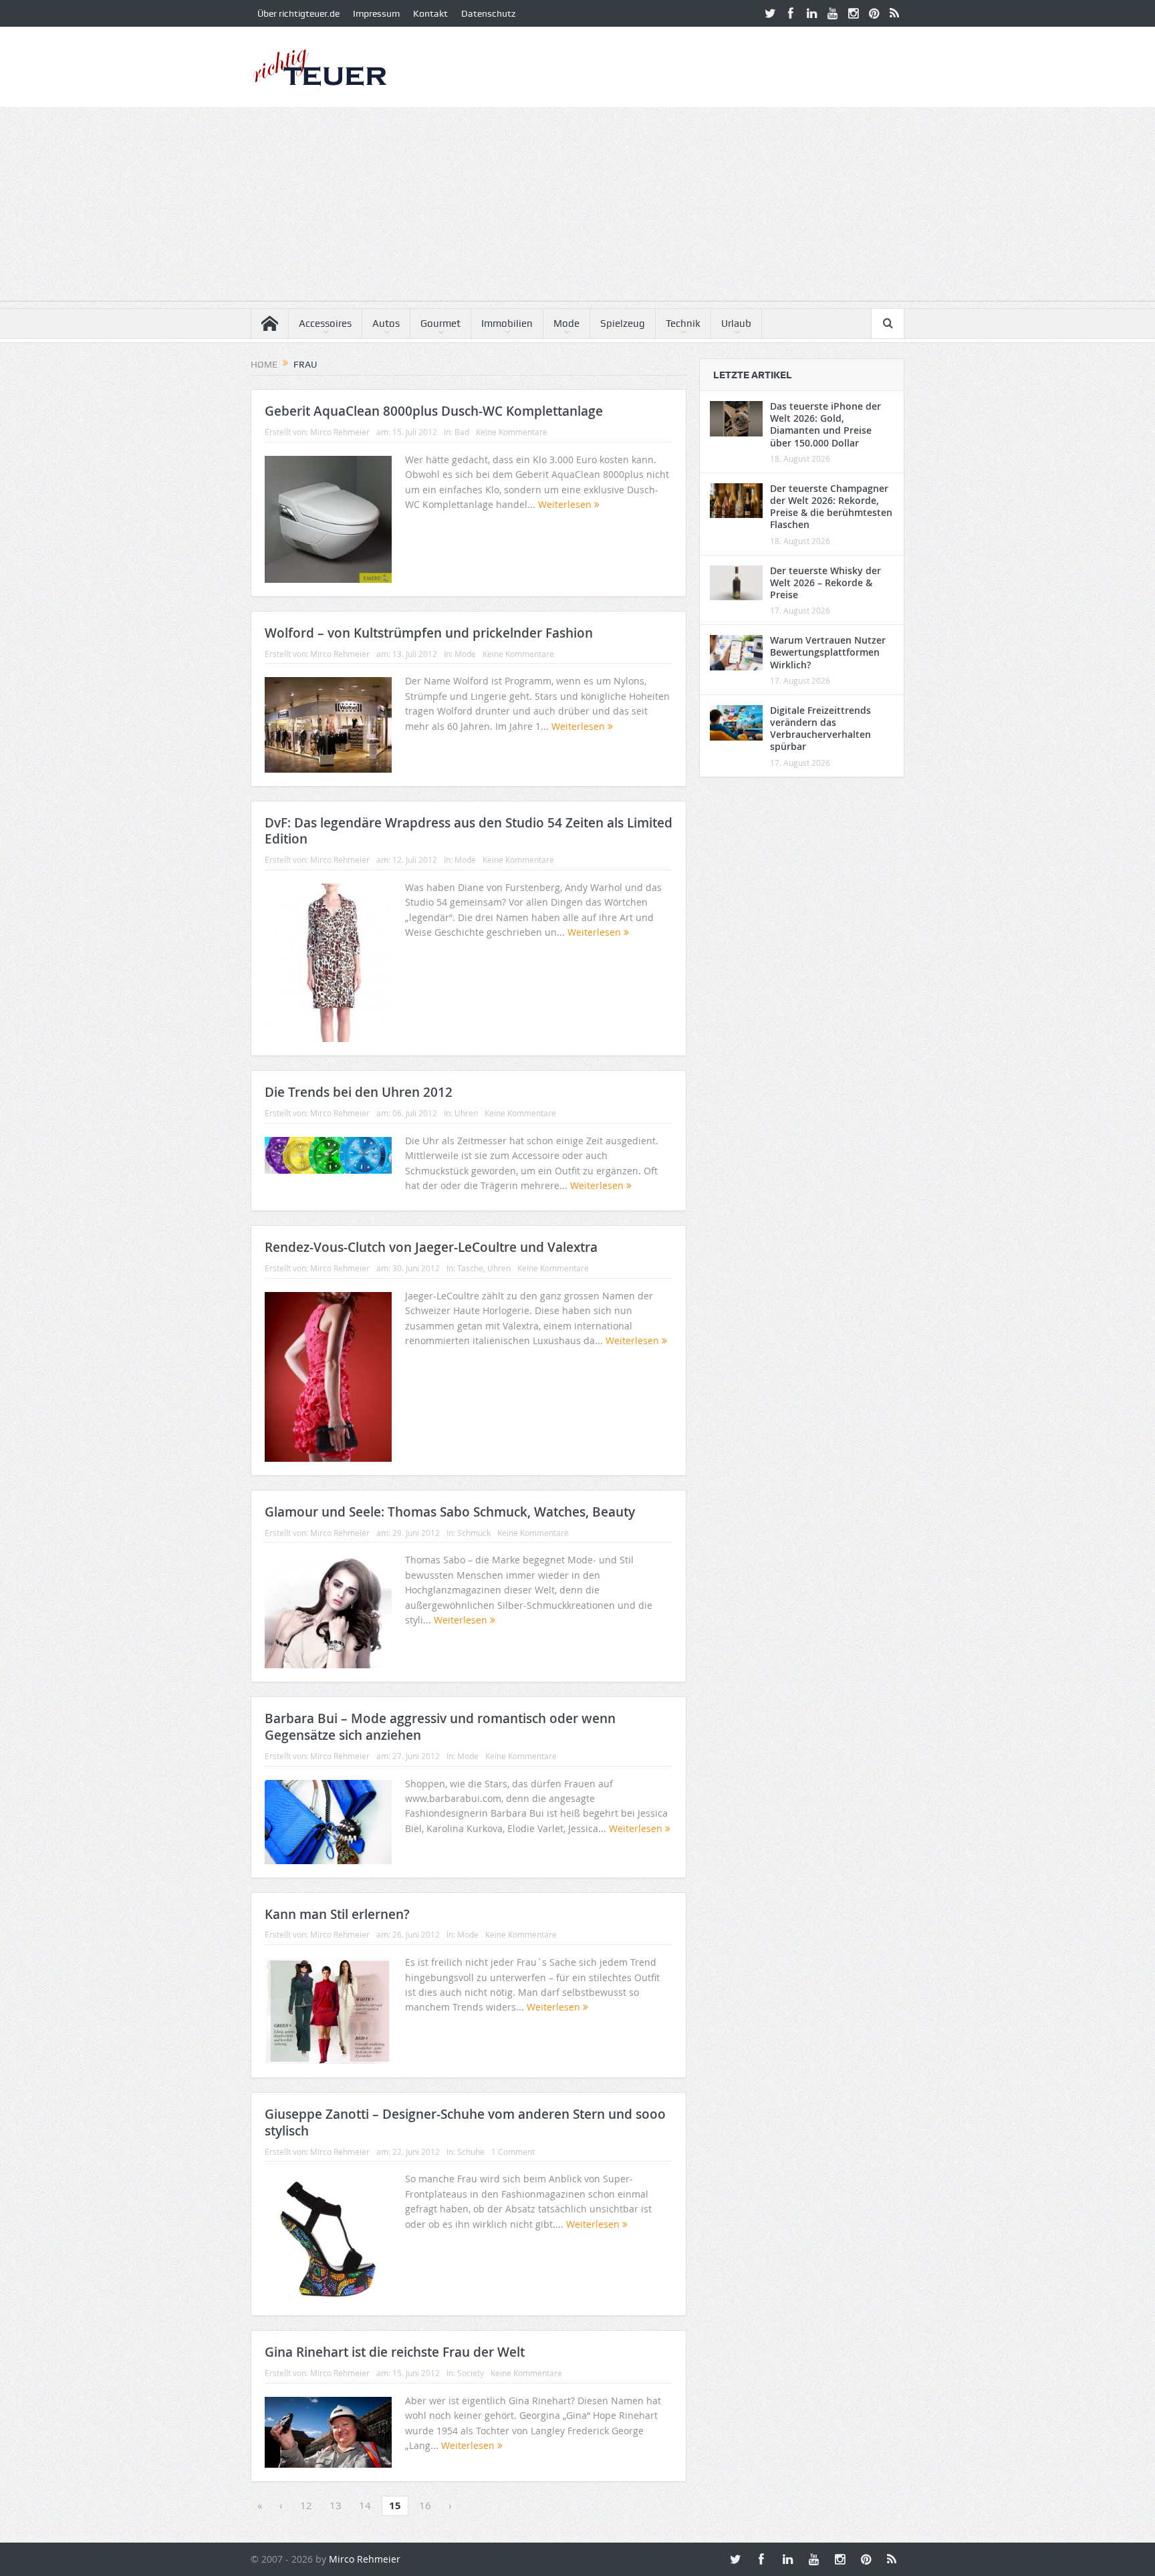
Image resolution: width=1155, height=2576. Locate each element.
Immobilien (507, 324)
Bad (462, 432)
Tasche (470, 1268)
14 (365, 2505)
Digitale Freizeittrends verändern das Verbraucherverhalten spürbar (820, 729)
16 (425, 2505)
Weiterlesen (566, 504)
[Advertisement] (577, 207)
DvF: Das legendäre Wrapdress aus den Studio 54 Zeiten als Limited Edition (469, 831)
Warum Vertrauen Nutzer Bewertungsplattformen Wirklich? (828, 652)
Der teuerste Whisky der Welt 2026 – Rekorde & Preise (825, 583)
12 (306, 2505)
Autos (386, 324)
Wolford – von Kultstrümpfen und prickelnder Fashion (429, 633)
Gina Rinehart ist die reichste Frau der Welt (395, 2352)
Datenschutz (488, 13)
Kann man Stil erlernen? (337, 1914)
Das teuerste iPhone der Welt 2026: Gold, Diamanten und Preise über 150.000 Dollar (825, 424)
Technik (683, 324)
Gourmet (440, 324)
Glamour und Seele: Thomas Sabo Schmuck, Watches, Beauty (450, 1512)
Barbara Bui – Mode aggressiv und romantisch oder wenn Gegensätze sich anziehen (440, 1727)
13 (336, 2505)
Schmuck (474, 1533)
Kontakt (430, 13)
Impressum (376, 13)
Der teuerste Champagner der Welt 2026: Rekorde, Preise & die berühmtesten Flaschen (831, 507)
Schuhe (471, 2152)
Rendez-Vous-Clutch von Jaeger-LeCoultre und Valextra (431, 1247)
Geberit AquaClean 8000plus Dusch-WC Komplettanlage (434, 411)
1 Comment (513, 2152)
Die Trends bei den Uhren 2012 (359, 1092)
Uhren (466, 1113)
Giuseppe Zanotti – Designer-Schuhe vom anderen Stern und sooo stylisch (465, 2122)
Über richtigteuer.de (298, 13)
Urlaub (736, 324)
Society (471, 2373)
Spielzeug (623, 324)
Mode (566, 324)
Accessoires (325, 324)
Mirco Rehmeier (340, 432)
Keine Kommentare (512, 432)
